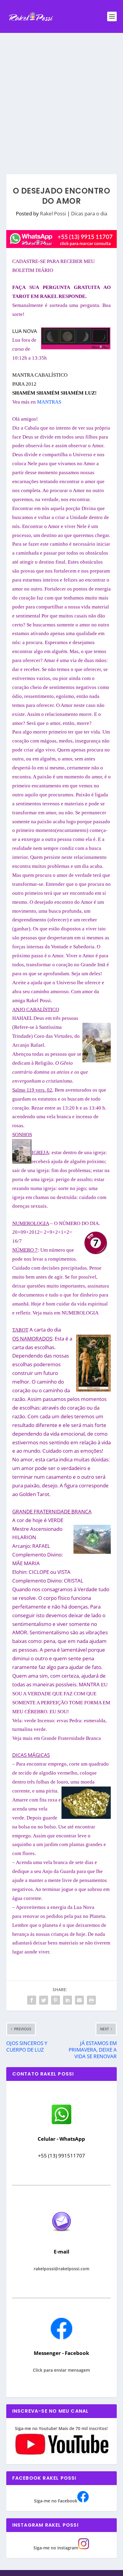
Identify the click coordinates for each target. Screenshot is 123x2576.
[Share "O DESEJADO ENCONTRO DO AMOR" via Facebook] (32, 2000)
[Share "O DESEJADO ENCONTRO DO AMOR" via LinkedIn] (67, 2000)
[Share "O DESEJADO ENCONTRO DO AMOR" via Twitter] (44, 2000)
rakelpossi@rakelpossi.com (61, 2269)
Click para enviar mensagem (61, 2370)
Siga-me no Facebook (56, 2501)
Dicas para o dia (89, 213)
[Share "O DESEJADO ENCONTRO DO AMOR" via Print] (91, 2000)
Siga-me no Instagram (56, 2548)
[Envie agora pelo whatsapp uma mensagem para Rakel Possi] (61, 2124)
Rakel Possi (53, 213)
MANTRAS (49, 402)
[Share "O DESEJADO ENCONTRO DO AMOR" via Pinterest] (56, 2000)
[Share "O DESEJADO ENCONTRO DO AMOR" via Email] (79, 2000)
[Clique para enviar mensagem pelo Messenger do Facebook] (61, 2338)
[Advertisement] (61, 98)
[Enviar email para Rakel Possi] (61, 2236)
